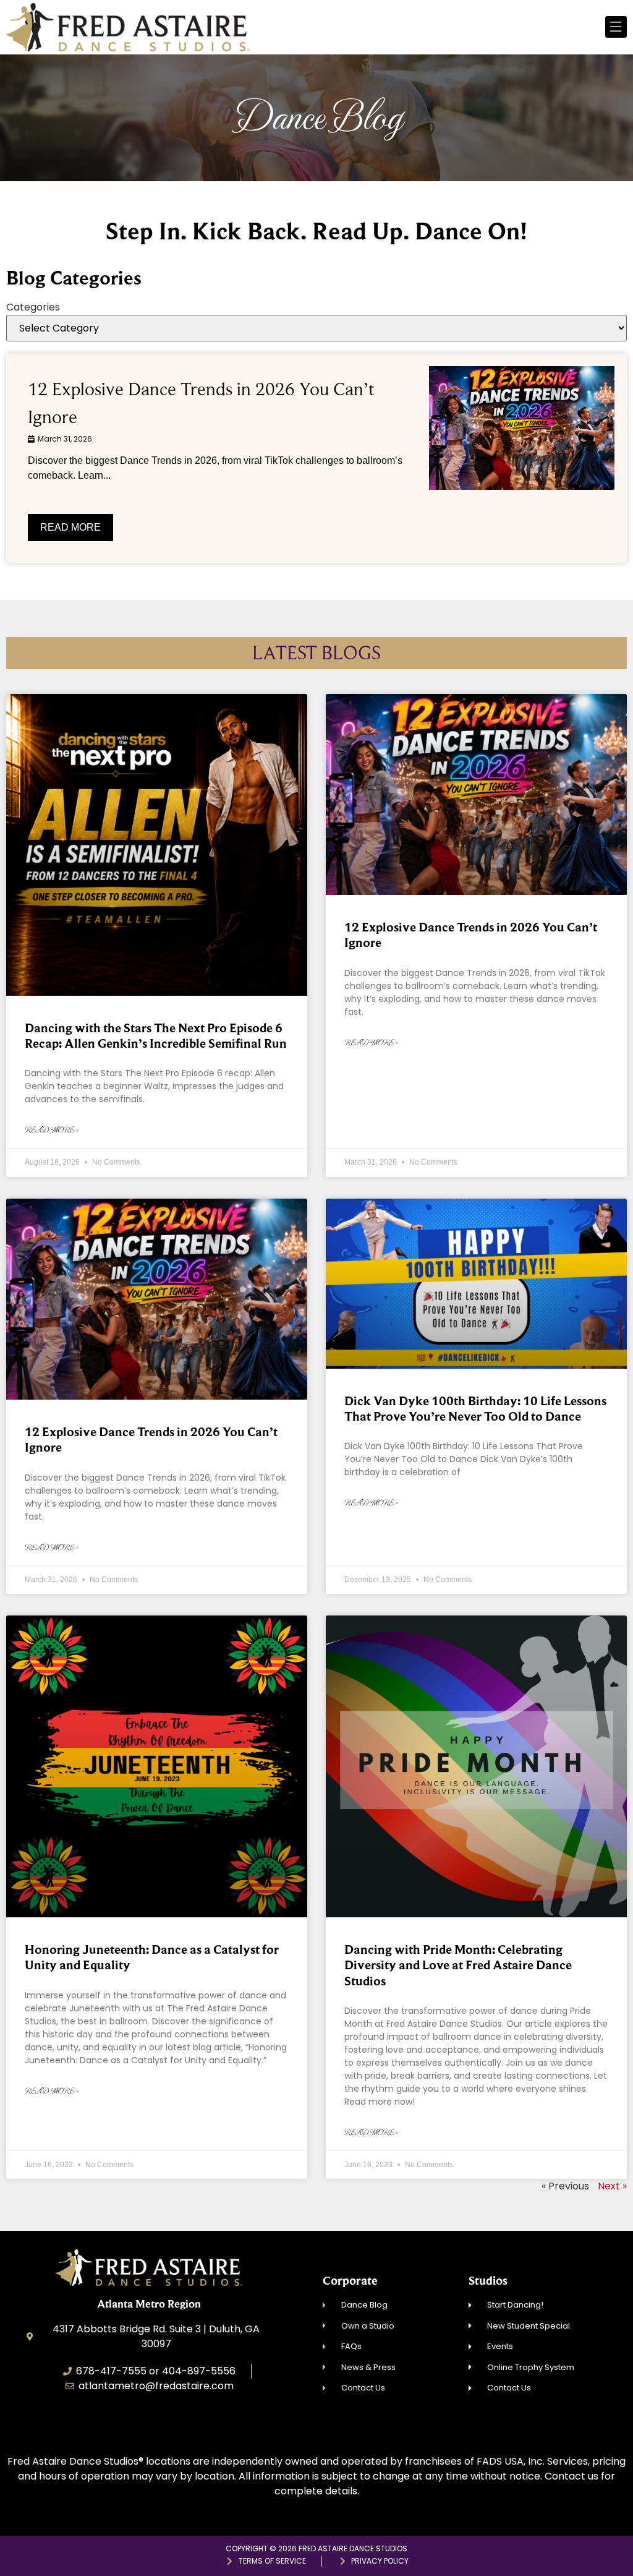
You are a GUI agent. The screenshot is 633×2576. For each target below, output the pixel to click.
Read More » (52, 1130)
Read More (70, 527)
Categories (33, 307)
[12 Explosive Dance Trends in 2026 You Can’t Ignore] (522, 428)
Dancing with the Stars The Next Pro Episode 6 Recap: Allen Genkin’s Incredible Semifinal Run (156, 1036)
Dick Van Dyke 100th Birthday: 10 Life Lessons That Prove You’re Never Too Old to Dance (475, 1409)
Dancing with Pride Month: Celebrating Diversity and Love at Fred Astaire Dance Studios (458, 1965)
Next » (612, 2186)
